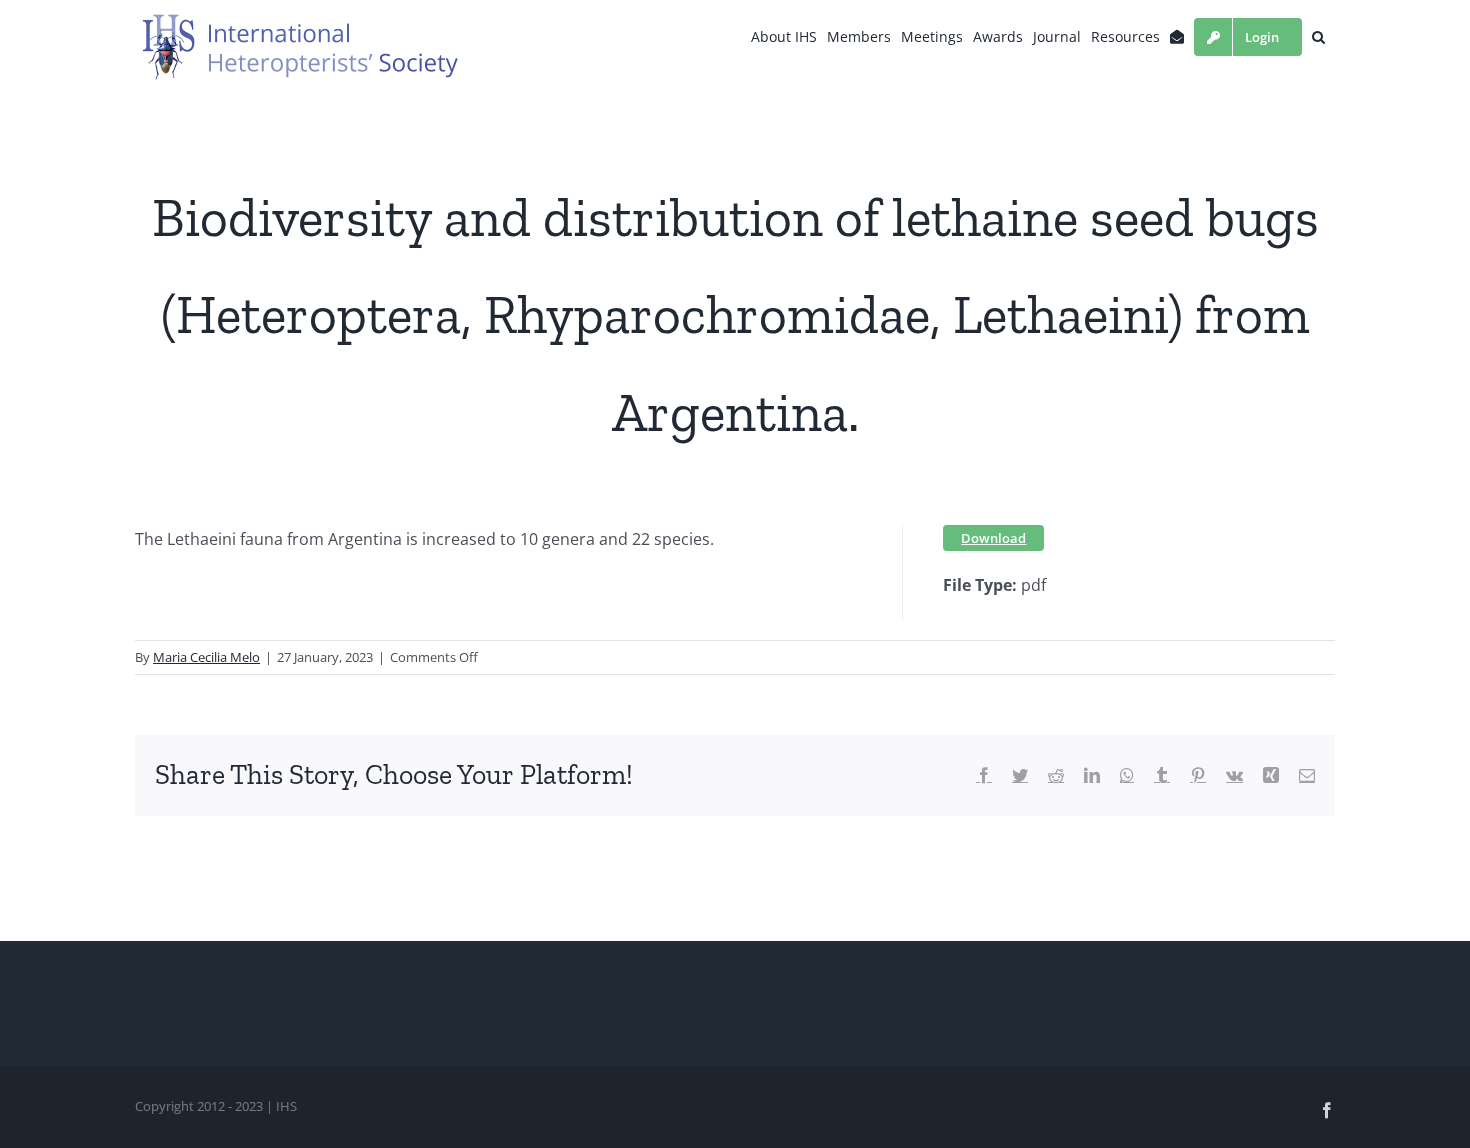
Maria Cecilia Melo (206, 657)
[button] (1318, 37)
